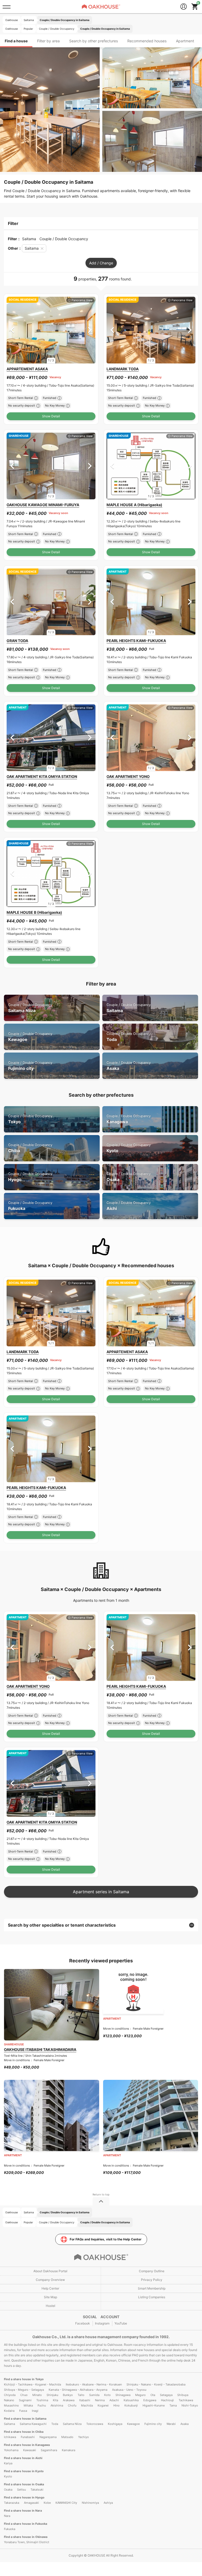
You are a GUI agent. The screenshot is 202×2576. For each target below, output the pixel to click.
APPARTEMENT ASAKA (27, 369)
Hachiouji (167, 2400)
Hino (117, 2405)
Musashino (11, 2405)
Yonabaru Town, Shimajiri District (27, 2542)
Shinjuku (52, 2395)
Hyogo (30, 1177)
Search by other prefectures (94, 41)
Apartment (185, 41)
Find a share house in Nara (23, 2511)
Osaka (129, 1177)
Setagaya (166, 2395)
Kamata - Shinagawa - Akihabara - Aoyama (78, 2390)
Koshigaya (115, 2424)
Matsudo (67, 2437)
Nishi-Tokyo (190, 2405)
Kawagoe (30, 1037)
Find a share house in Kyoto (24, 2471)
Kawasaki (30, 2450)
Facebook (83, 2323)
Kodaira (9, 2411)
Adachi (114, 2400)
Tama (173, 2405)
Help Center (50, 2288)
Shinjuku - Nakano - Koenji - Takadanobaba (156, 2384)
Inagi (35, 2411)
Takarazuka (12, 2503)
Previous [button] (12, 330)
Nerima (100, 2400)
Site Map (50, 2297)
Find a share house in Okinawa (26, 2537)
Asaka (129, 1066)
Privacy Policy (152, 2280)
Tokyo (30, 1119)
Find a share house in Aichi (23, 2458)
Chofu (72, 2405)
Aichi (129, 1206)
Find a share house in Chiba (24, 2432)
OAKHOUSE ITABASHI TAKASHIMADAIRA (40, 2049)
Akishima (57, 2405)
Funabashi (28, 2437)
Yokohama (11, 2450)
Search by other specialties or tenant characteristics (62, 1925)
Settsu (21, 2490)
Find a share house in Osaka (24, 2484)
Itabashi (85, 2400)
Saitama (129, 1008)
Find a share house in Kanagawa (27, 2445)
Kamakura (69, 2450)
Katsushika (131, 2400)
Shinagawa (123, 2395)
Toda (129, 1037)
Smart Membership (152, 2288)
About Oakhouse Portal (50, 2271)
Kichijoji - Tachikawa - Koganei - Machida (32, 2384)
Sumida (94, 2395)
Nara (7, 2516)
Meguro (140, 2395)
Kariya (8, 2463)
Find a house (16, 41)
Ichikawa (10, 2437)
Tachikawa (186, 2400)
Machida (87, 2405)
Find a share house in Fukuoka (26, 2524)
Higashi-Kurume (154, 2405)
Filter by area (48, 41)
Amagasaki (31, 2503)
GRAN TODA (17, 641)
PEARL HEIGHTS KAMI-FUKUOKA (136, 641)
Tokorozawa (95, 2424)
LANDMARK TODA (123, 369)
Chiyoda (10, 2395)
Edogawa (150, 2400)
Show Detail (51, 416)
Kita (55, 2400)
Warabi (171, 2424)
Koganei (103, 2405)
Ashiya (108, 2503)
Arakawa (69, 2400)
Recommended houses (147, 41)
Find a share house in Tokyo (24, 2379)
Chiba (30, 1148)
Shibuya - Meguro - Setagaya (24, 2390)
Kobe (47, 2503)
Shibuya (183, 2395)
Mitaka (28, 2405)
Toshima (42, 2400)
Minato (37, 2395)
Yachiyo (84, 2437)
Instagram (102, 2323)
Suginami (25, 2400)
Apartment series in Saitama (101, 1892)
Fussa (23, 2411)
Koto (107, 2395)
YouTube (121, 2323)
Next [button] (90, 330)
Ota (153, 2395)
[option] (51, 330)
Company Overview (50, 2280)
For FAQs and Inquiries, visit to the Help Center (106, 2239)
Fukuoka (30, 1206)
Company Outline (152, 2271)
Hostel (50, 2306)
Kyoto (129, 1148)
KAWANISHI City (66, 2503)
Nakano (9, 2400)
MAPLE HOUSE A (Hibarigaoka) (134, 505)
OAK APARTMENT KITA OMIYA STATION (42, 776)
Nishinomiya (90, 2503)
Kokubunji (131, 2405)
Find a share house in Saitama (25, 2419)
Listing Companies (152, 2297)
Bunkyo (68, 2395)
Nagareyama (48, 2437)
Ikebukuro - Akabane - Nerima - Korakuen (94, 2384)
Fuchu (42, 2405)
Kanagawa (129, 1119)
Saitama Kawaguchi (33, 2424)
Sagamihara (49, 2450)
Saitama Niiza (30, 1008)
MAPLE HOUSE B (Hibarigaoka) (34, 912)
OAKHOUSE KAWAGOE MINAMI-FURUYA (43, 505)
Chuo (24, 2395)
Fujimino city (30, 1066)
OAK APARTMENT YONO (128, 776)
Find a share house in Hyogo (24, 2497)
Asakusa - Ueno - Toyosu (129, 2390)
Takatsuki (37, 2490)
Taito (81, 2395)
